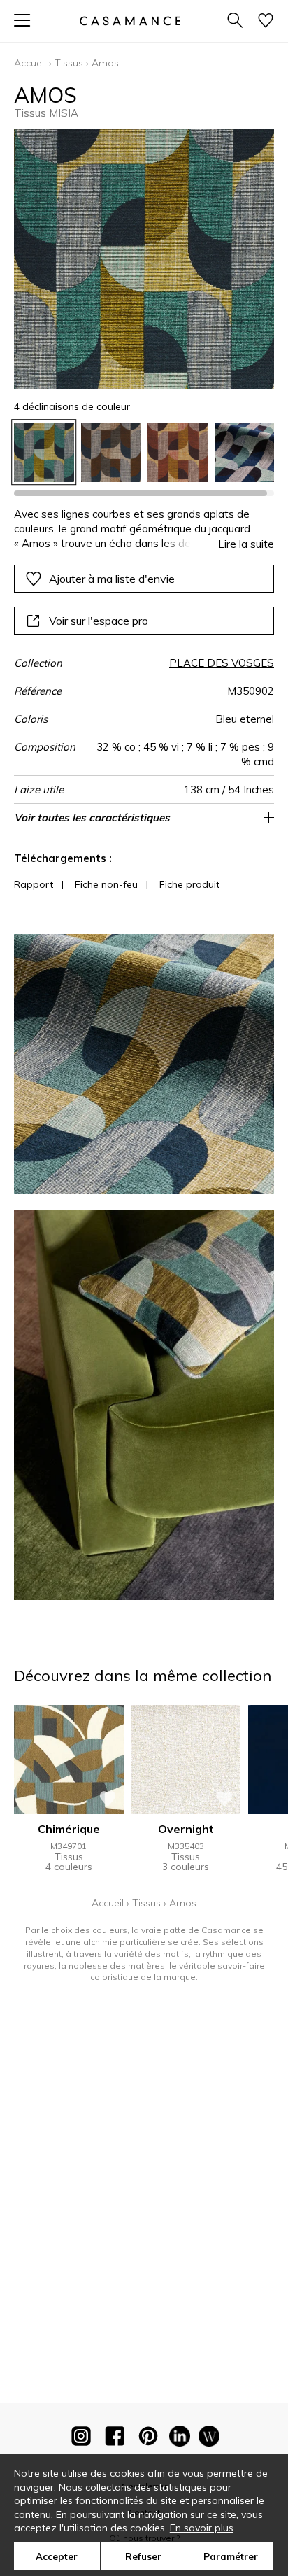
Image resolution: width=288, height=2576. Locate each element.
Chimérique (69, 1829)
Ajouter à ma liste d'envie (112, 579)
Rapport (34, 884)
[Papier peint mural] (209, 2439)
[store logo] (130, 21)
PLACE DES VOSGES (222, 663)
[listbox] (144, 453)
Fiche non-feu (106, 884)
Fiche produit (189, 884)
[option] (44, 453)
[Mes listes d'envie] (266, 21)
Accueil (30, 63)
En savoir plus (202, 2528)
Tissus (69, 63)
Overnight (186, 1829)
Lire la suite (246, 544)
